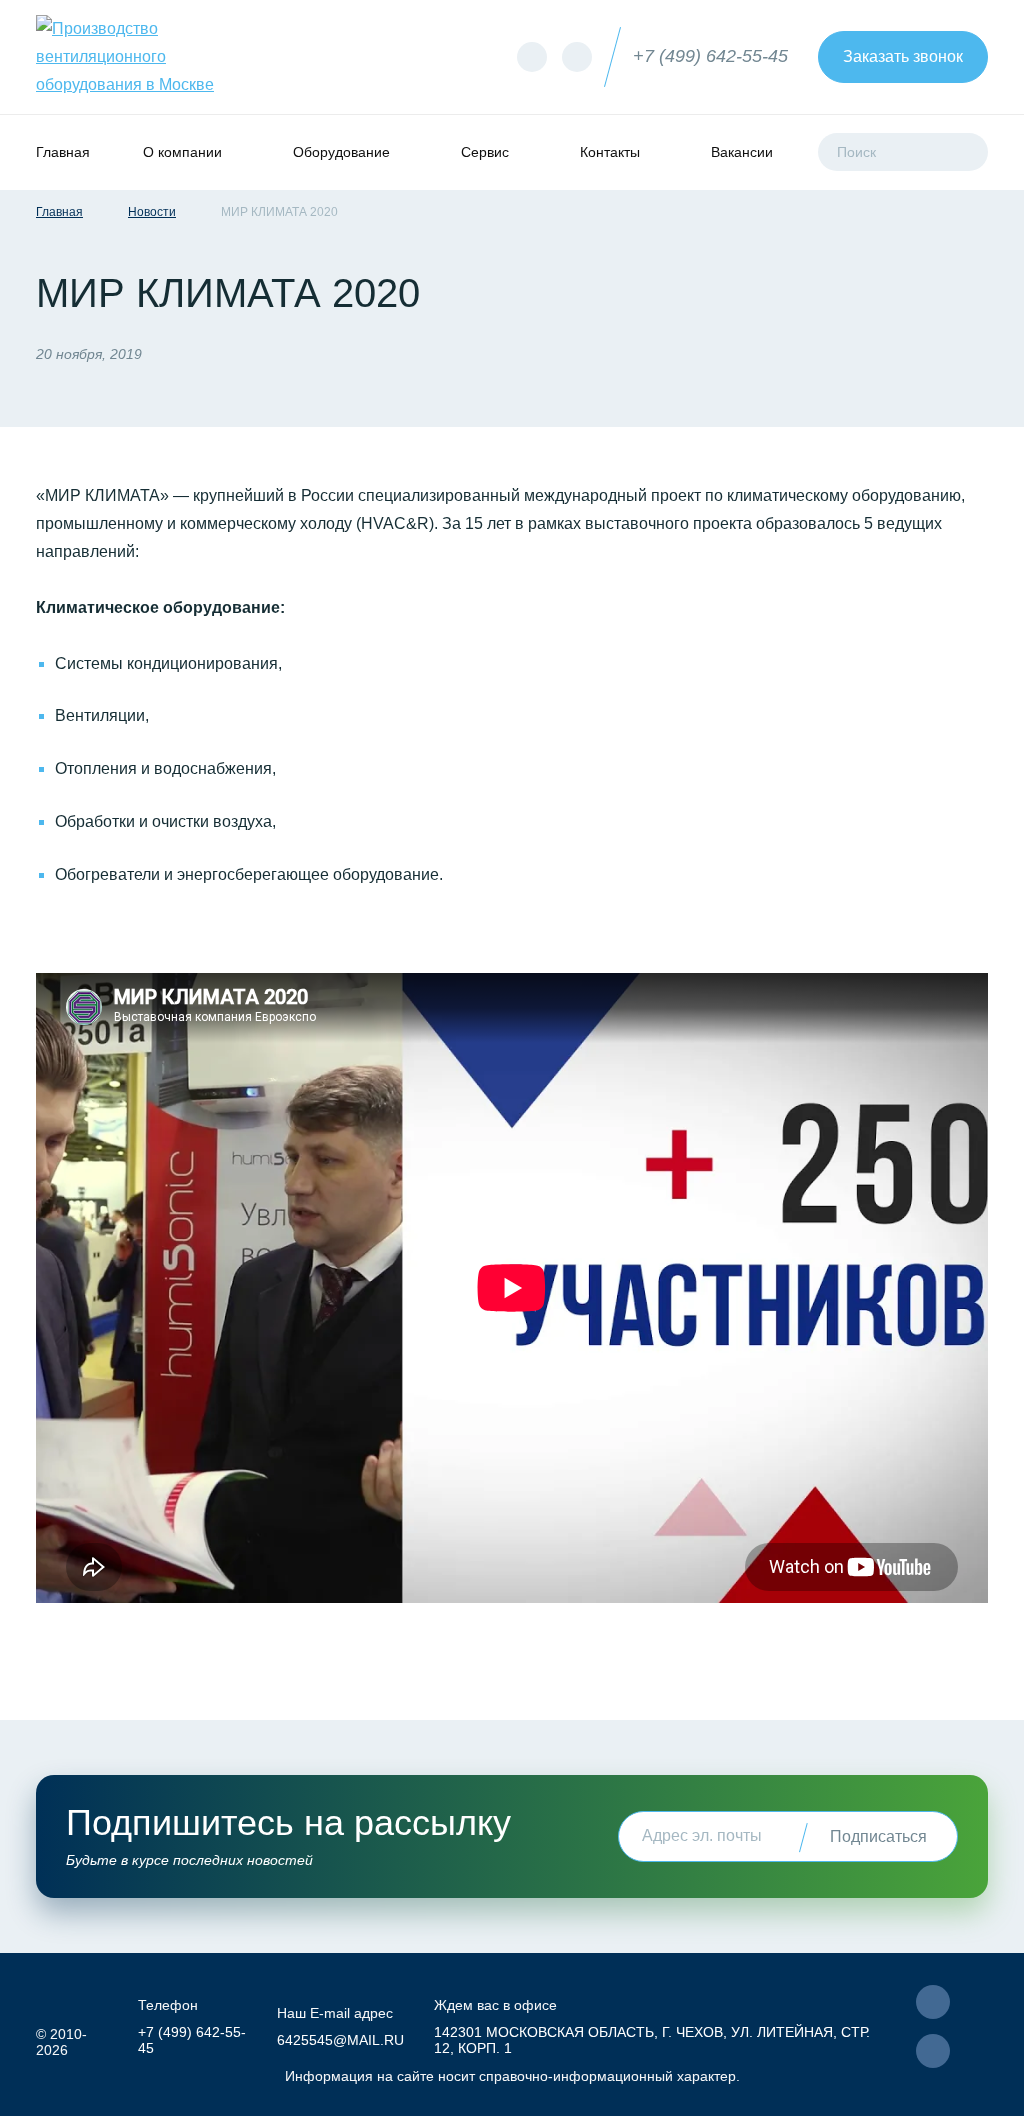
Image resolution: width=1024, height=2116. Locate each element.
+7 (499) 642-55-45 (710, 56)
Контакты (610, 152)
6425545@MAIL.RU (340, 2040)
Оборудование (341, 152)
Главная (63, 152)
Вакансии (742, 152)
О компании (182, 152)
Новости (152, 212)
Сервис (485, 152)
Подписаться (878, 1836)
